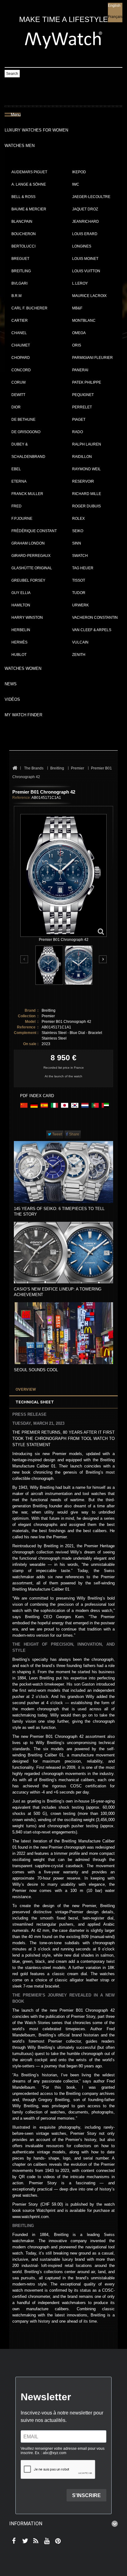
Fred (16, 506)
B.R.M (16, 296)
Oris (77, 345)
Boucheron (24, 234)
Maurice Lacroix (89, 296)
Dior (16, 407)
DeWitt (18, 395)
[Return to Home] (15, 768)
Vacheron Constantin (95, 618)
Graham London (28, 543)
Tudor (79, 593)
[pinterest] (57, 2541)
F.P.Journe (22, 519)
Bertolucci (23, 246)
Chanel (19, 333)
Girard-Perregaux (31, 556)
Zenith (79, 655)
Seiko (78, 531)
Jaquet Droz (85, 209)
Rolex (78, 519)
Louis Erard (85, 234)
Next (103, 959)
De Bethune (23, 420)
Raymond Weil (86, 469)
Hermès (19, 642)
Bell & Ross (23, 197)
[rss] (35, 2541)
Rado (78, 432)
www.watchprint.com (31, 2217)
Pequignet (83, 395)
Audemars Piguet (29, 172)
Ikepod (79, 172)
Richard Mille (87, 494)
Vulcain (80, 642)
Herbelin (21, 630)
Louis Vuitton (86, 271)
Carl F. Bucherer (29, 308)
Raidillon (82, 457)
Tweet (57, 1134)
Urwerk (80, 605)
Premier (48, 1016)
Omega (79, 333)
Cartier (20, 321)
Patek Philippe (87, 382)
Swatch (80, 556)
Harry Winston (27, 618)
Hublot (19, 655)
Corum (18, 382)
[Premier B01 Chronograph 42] (49, 965)
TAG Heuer (83, 568)
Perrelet (82, 407)
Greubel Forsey (28, 580)
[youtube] (46, 2541)
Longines (82, 246)
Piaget (79, 420)
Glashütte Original (32, 568)
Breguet (20, 259)
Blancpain (22, 222)
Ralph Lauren (87, 444)
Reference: (22, 798)
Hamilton (21, 605)
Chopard (21, 358)
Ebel (16, 469)
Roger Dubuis (86, 506)
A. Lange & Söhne (29, 184)
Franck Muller (27, 494)
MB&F (77, 308)
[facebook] (13, 2541)
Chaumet (21, 345)
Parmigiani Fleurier (92, 358)
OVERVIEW (26, 1389)
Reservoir (83, 481)
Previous (25, 960)
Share (74, 1134)
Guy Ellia (21, 593)
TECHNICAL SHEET (35, 1402)
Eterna (19, 481)
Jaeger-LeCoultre (91, 197)
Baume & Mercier (29, 209)
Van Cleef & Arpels (92, 630)
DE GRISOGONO (26, 432)
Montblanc (84, 321)
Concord (21, 370)
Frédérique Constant (34, 531)
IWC (76, 184)
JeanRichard (86, 222)
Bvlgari (19, 283)
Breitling (21, 271)
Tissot (79, 580)
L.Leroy (80, 283)
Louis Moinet (85, 259)
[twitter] (24, 2541)
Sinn (77, 543)
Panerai (80, 370)
